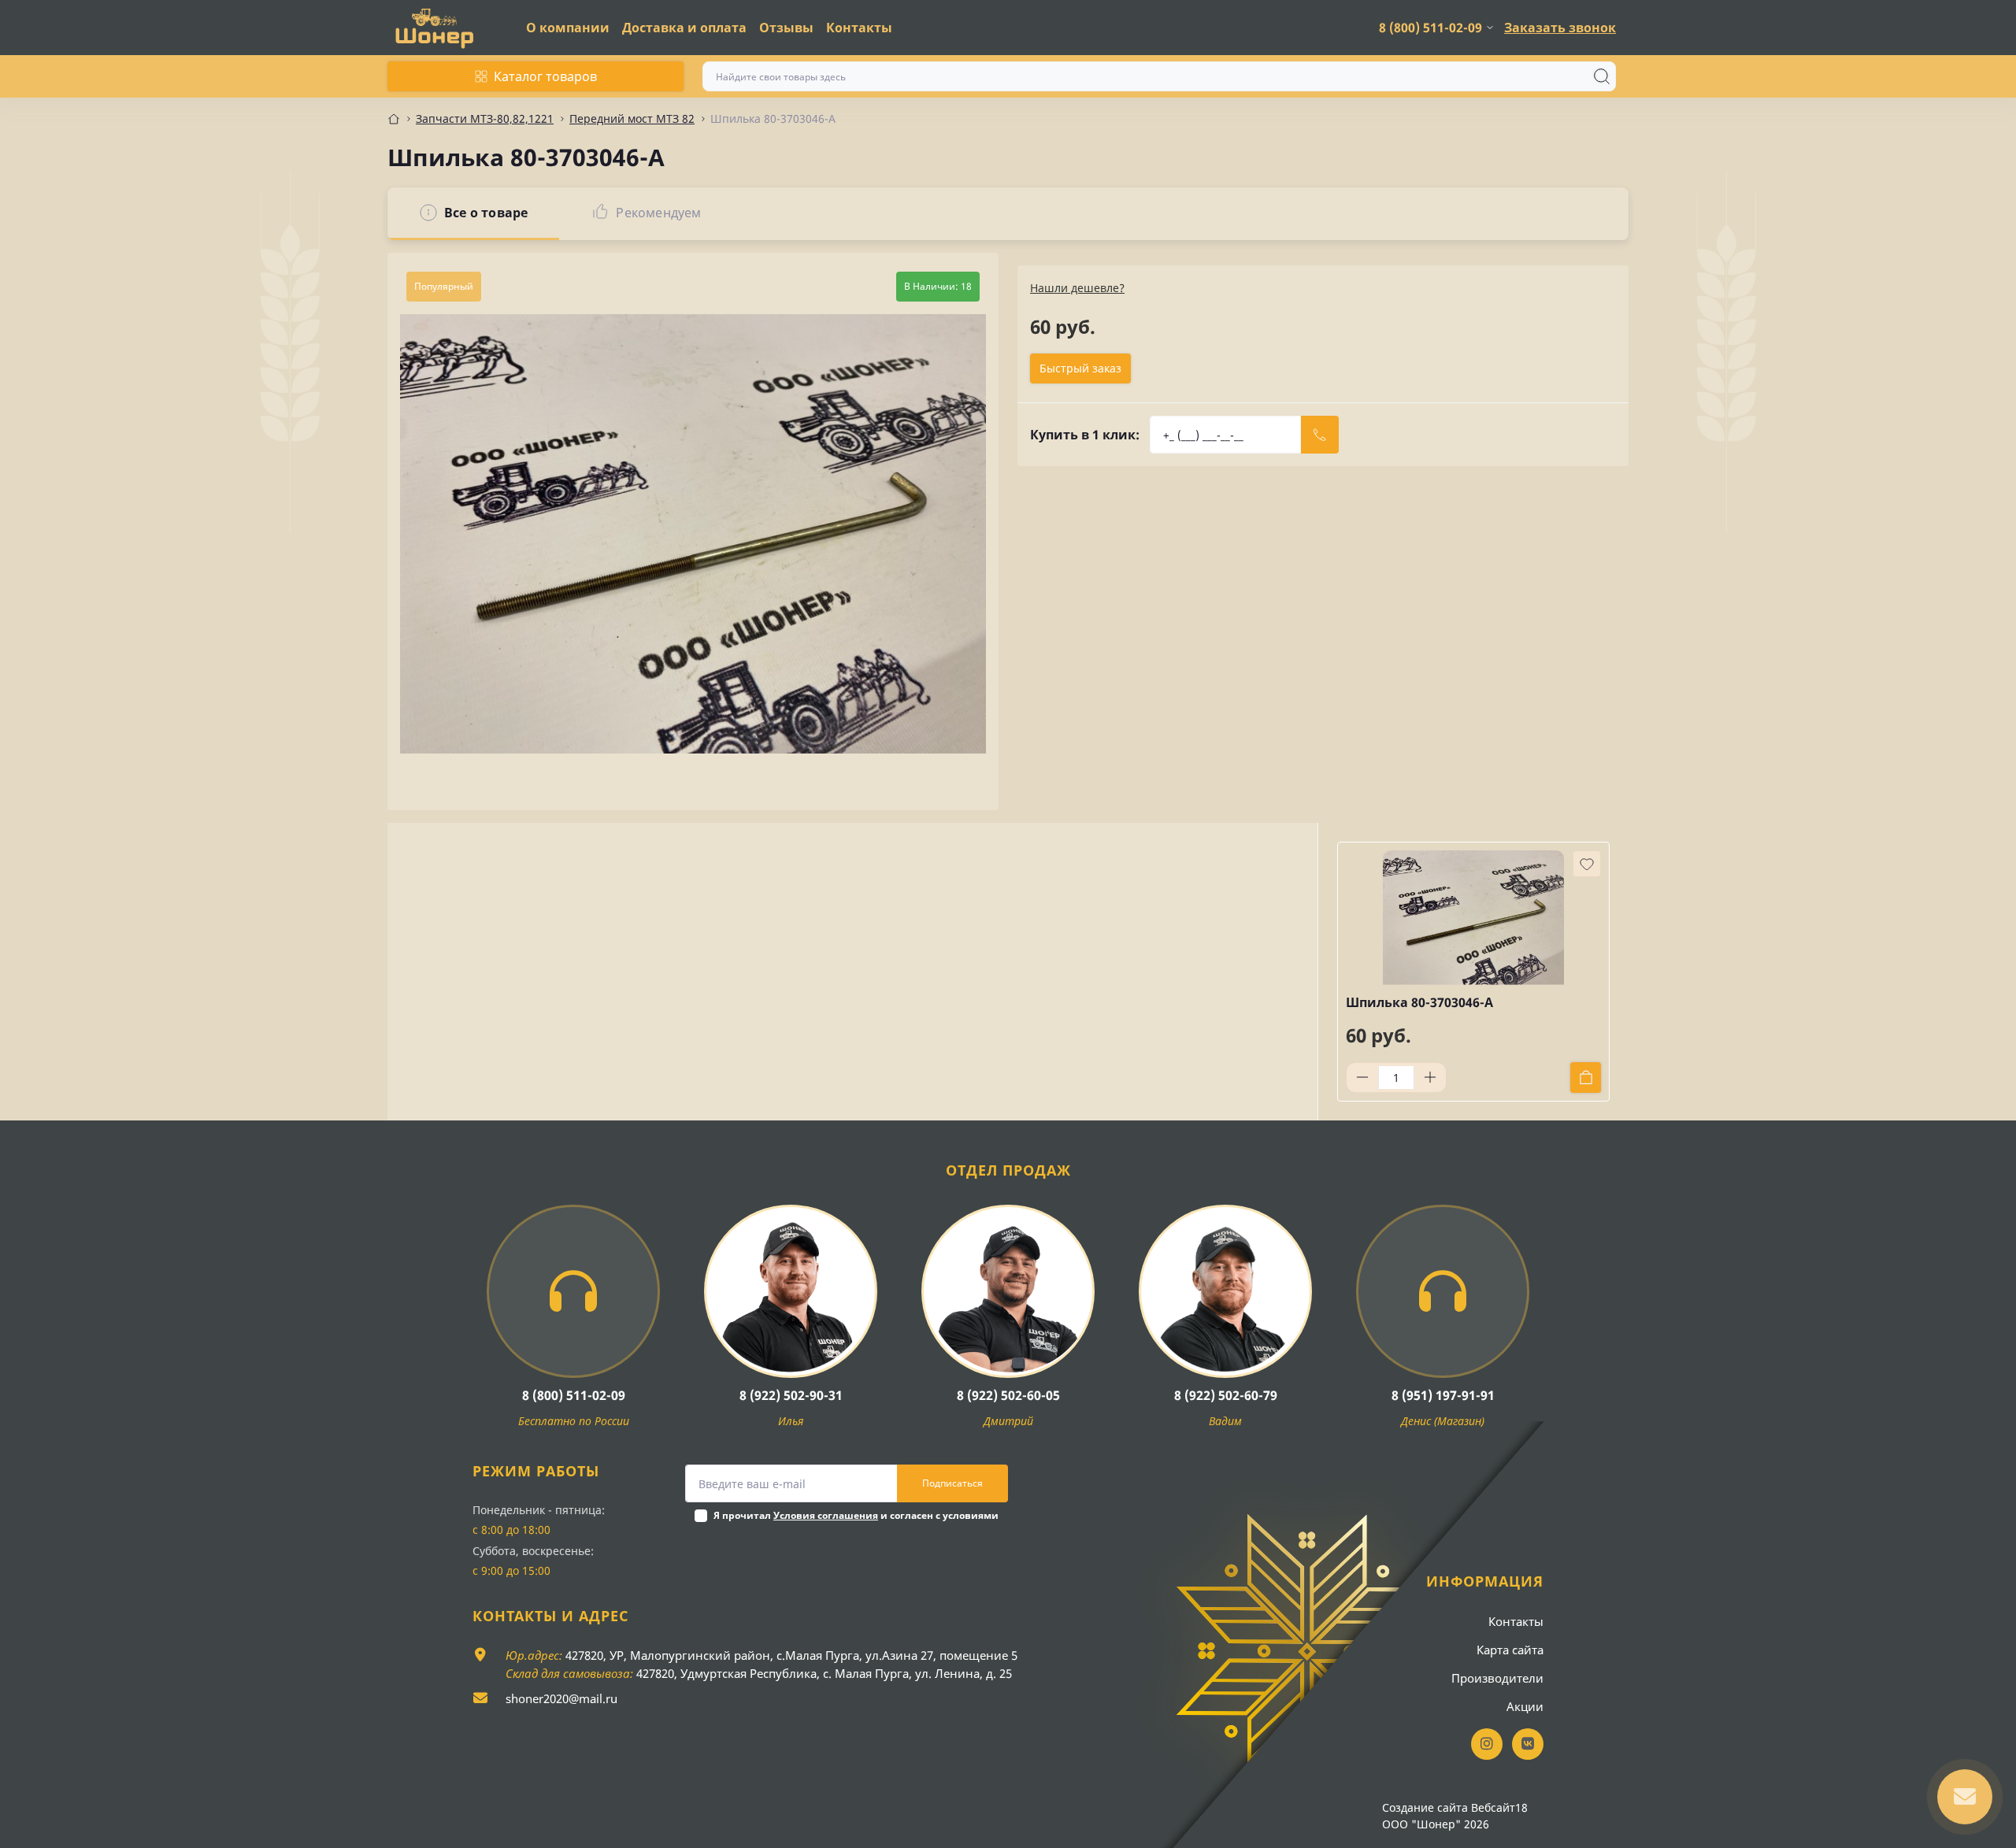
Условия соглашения (826, 1515)
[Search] (1602, 76)
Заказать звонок (1560, 28)
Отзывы (786, 28)
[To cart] (1586, 1078)
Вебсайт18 (1499, 1807)
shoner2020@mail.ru (561, 1698)
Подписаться (952, 1483)
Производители (1497, 1678)
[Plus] (1430, 1077)
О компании (568, 28)
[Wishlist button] (1587, 864)
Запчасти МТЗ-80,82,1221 (485, 119)
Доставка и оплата (684, 28)
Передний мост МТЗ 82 (632, 119)
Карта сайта (1510, 1650)
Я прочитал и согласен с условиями (856, 1515)
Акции (1525, 1706)
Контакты (859, 28)
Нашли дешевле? (1077, 288)
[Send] (1320, 435)
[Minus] (1362, 1077)
